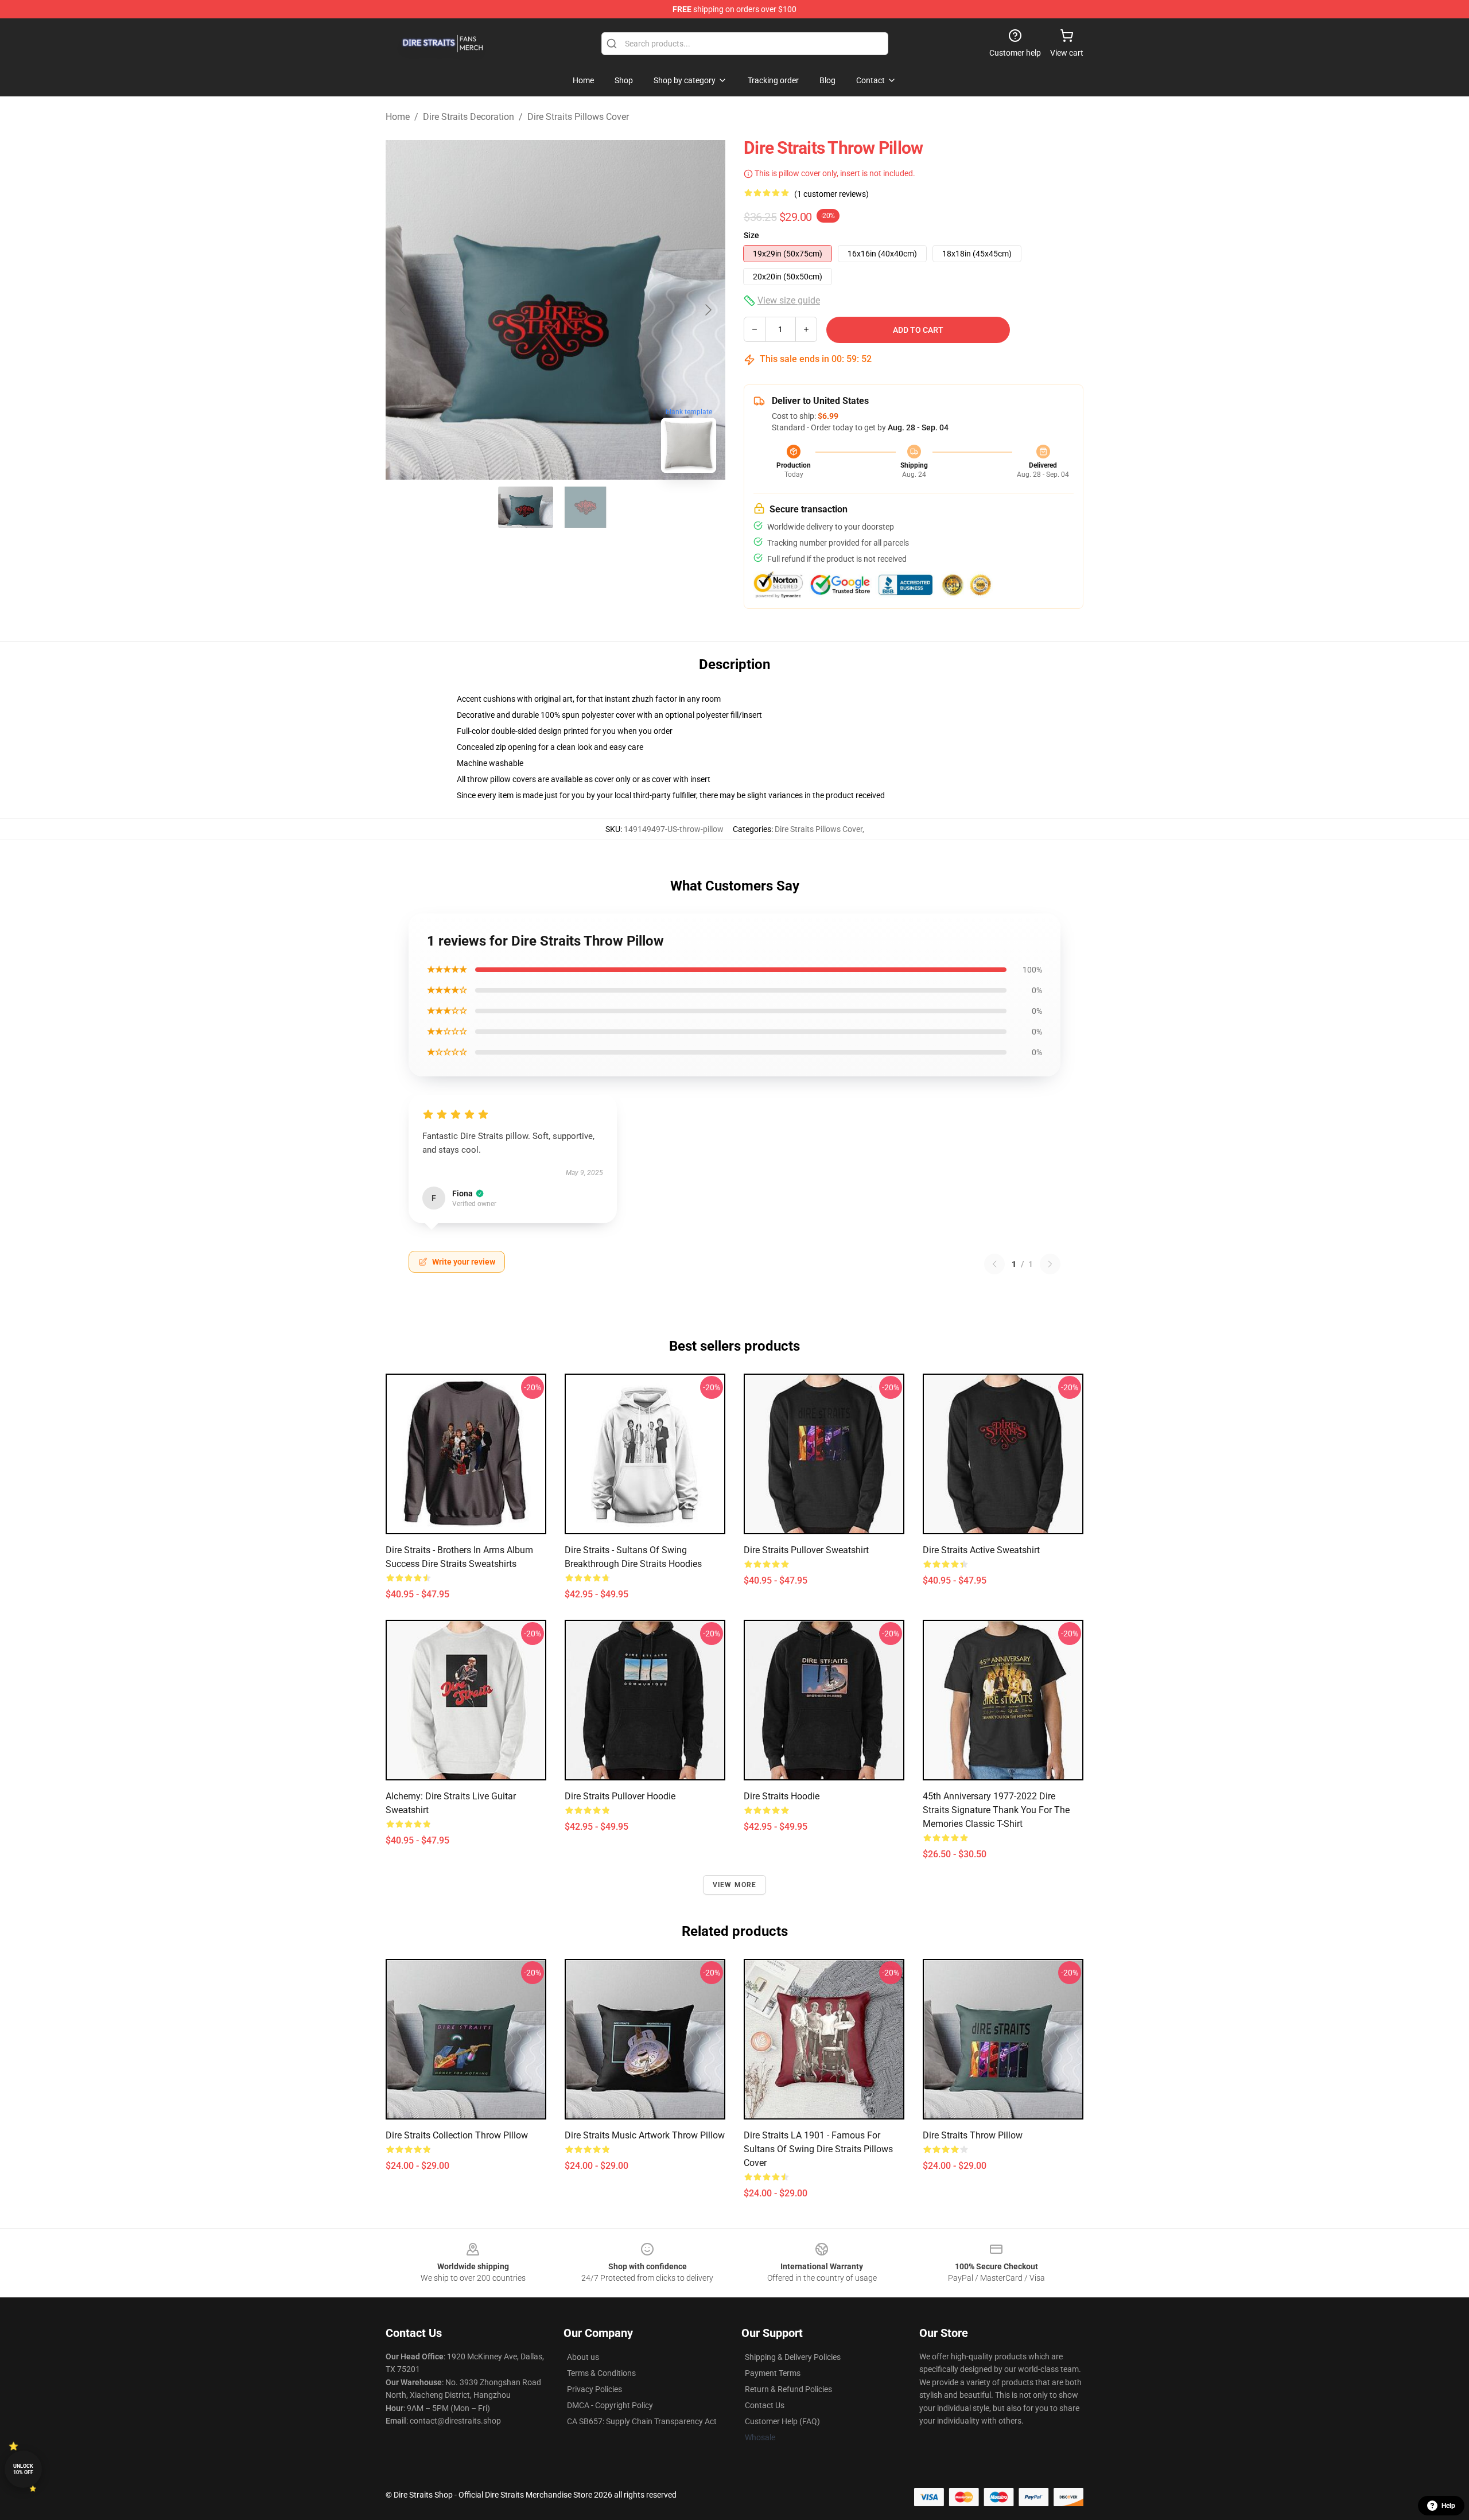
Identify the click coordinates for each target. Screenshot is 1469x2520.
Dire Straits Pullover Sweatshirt (806, 1550)
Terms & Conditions (601, 2373)
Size (751, 235)
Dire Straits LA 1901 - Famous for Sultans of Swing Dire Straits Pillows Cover (818, 2149)
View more (735, 1885)
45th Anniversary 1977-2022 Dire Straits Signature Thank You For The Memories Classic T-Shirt (996, 1810)
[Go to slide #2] (585, 507)
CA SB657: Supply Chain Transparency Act (642, 2421)
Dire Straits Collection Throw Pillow (457, 2135)
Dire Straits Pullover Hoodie (620, 1796)
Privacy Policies (594, 2389)
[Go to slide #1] (526, 507)
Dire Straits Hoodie (782, 1796)
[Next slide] (708, 310)
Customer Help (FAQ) (782, 2421)
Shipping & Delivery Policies (793, 2357)
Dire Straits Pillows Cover (578, 117)
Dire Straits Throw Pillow (973, 2135)
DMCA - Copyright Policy (610, 2405)
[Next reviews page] (1050, 1264)
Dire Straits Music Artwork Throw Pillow (645, 2135)
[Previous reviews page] (994, 1264)
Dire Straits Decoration (469, 117)
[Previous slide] (403, 310)
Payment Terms (773, 2373)
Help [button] (1448, 2506)
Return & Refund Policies (788, 2389)
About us (583, 2357)
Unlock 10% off (23, 2469)
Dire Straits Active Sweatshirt (981, 1550)
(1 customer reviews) (831, 194)
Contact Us (765, 2405)
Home (398, 117)
